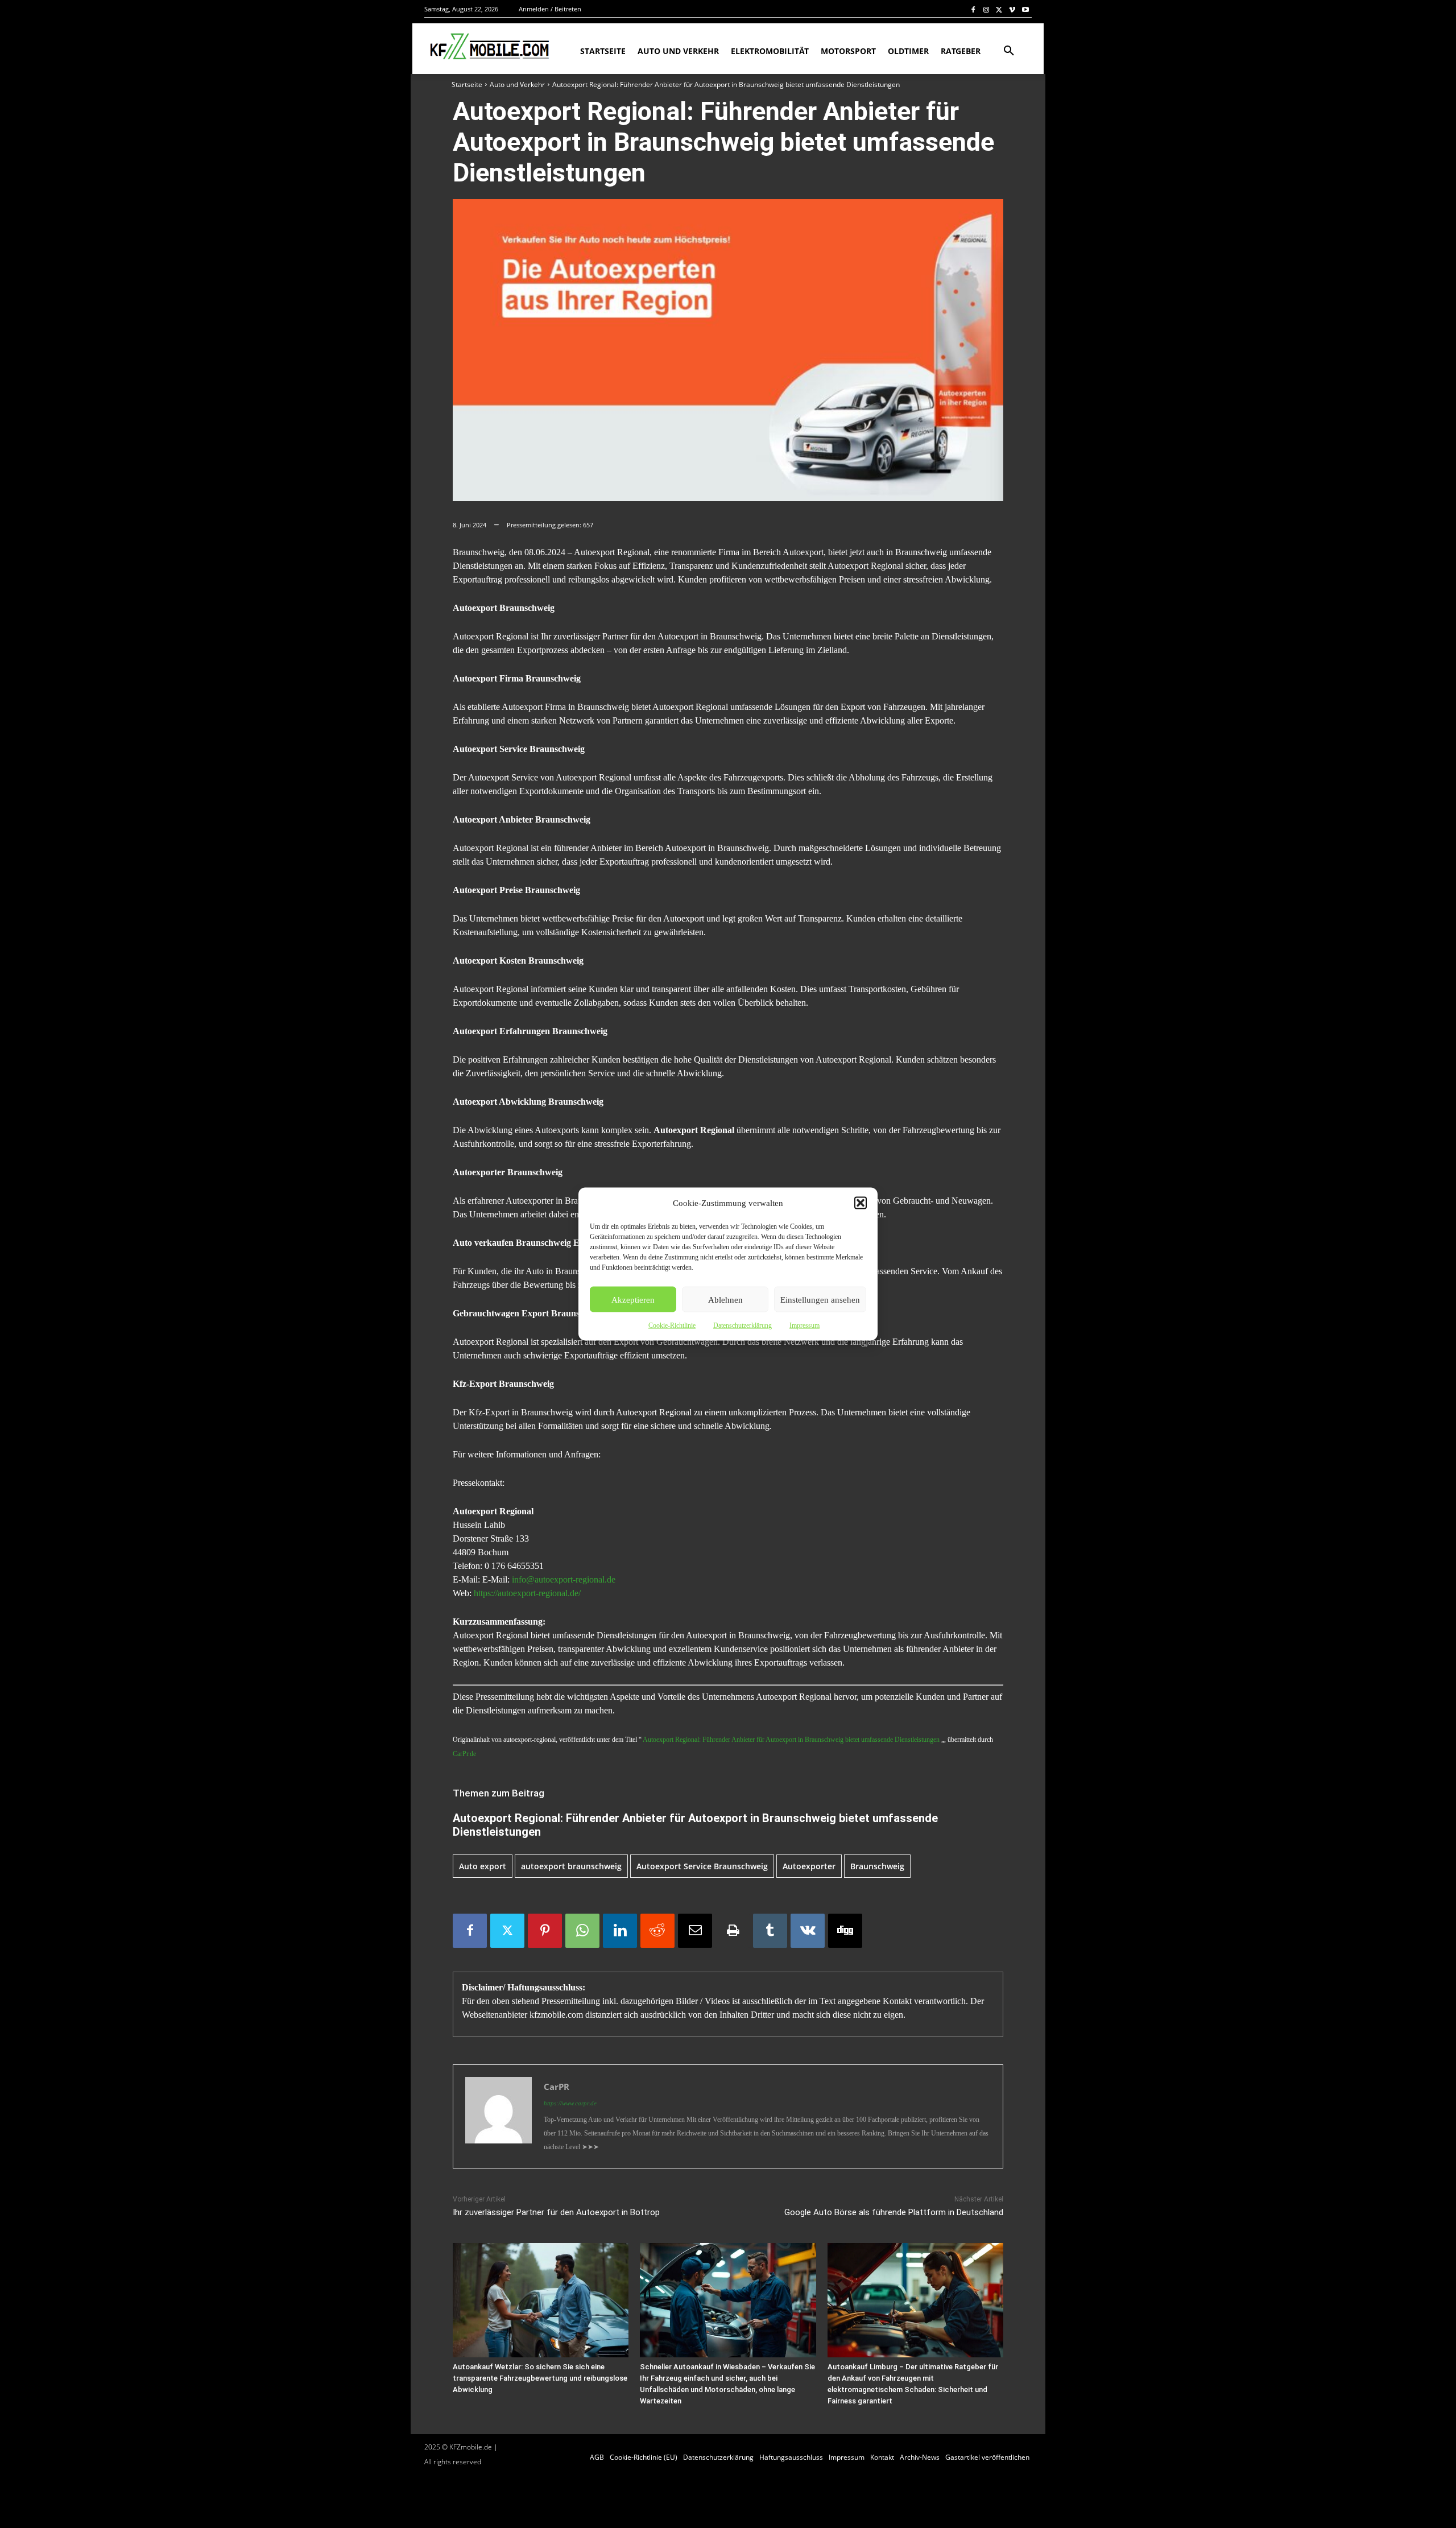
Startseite (467, 84)
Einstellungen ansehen (820, 1299)
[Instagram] (986, 9)
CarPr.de (464, 1754)
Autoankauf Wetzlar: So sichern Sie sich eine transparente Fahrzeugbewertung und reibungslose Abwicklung (540, 2378)
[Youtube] (1025, 9)
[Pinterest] (545, 1931)
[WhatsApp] (582, 1931)
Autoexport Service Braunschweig (702, 1866)
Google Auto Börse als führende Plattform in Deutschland (894, 2212)
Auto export (483, 1866)
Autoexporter (809, 1866)
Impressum (804, 1325)
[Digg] (845, 1931)
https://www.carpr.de (570, 2103)
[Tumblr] (770, 1931)
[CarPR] (499, 2116)
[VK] (808, 1931)
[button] (861, 1203)
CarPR (557, 2087)
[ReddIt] (657, 1931)
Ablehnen (725, 1299)
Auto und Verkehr (517, 84)
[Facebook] (973, 9)
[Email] (695, 1931)
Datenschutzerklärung (743, 1325)
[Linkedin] (620, 1931)
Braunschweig (877, 1866)
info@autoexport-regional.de (564, 1579)
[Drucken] (733, 1931)
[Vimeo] (1012, 9)
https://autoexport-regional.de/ (527, 1593)
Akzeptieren (633, 1299)
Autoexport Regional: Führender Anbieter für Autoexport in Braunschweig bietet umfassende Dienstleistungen (791, 1740)
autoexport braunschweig (571, 1866)
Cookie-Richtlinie (672, 1325)
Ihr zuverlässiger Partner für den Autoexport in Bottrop (556, 2212)
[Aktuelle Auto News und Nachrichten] (488, 47)
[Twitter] (1000, 9)
